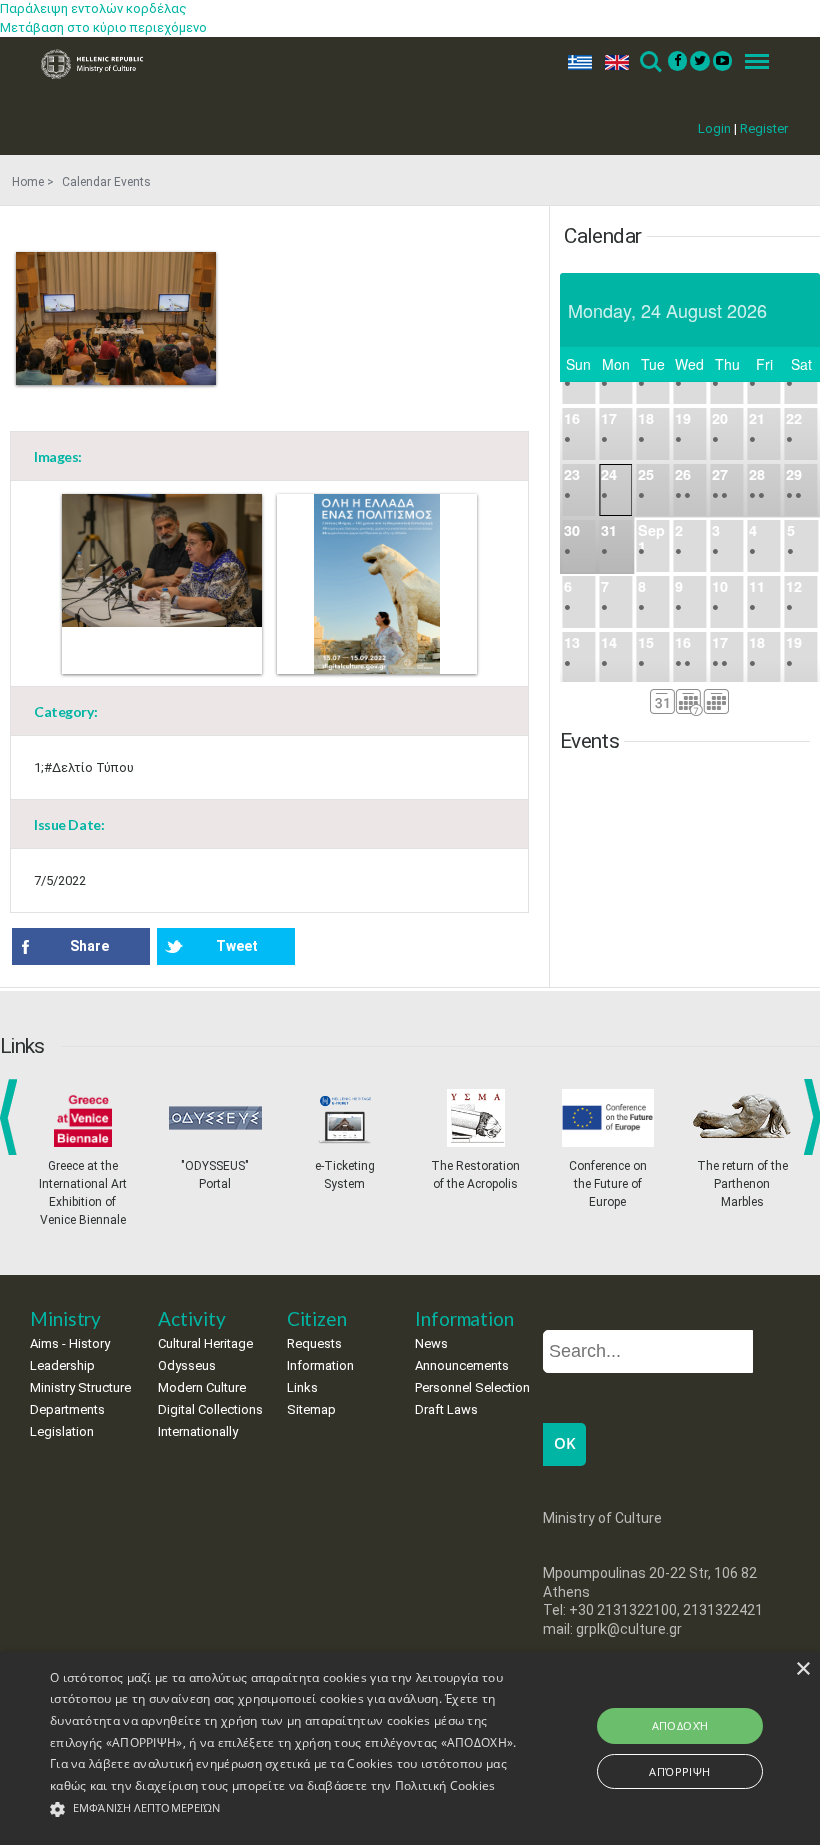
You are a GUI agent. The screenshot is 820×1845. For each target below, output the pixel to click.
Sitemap (311, 1409)
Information (320, 1365)
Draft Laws (446, 1409)
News (431, 1343)
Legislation (62, 1431)
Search (649, 62)
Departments (67, 1409)
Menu (751, 62)
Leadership (62, 1365)
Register (764, 128)
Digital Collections (210, 1409)
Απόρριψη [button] (679, 1771)
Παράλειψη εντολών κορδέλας (93, 8)
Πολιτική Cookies (445, 1785)
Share (89, 946)
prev (12, 1117)
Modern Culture (202, 1387)
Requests (314, 1343)
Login (714, 128)
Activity (191, 1318)
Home (28, 182)
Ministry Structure (80, 1387)
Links (302, 1387)
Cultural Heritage (205, 1343)
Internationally (198, 1431)
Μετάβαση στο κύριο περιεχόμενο (103, 27)
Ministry (65, 1318)
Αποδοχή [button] (680, 1725)
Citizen (317, 1318)
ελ (576, 62)
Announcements (462, 1365)
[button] (284, 1809)
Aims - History (70, 1343)
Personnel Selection (472, 1387)
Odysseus (187, 1365)
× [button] (802, 1669)
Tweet (237, 946)
